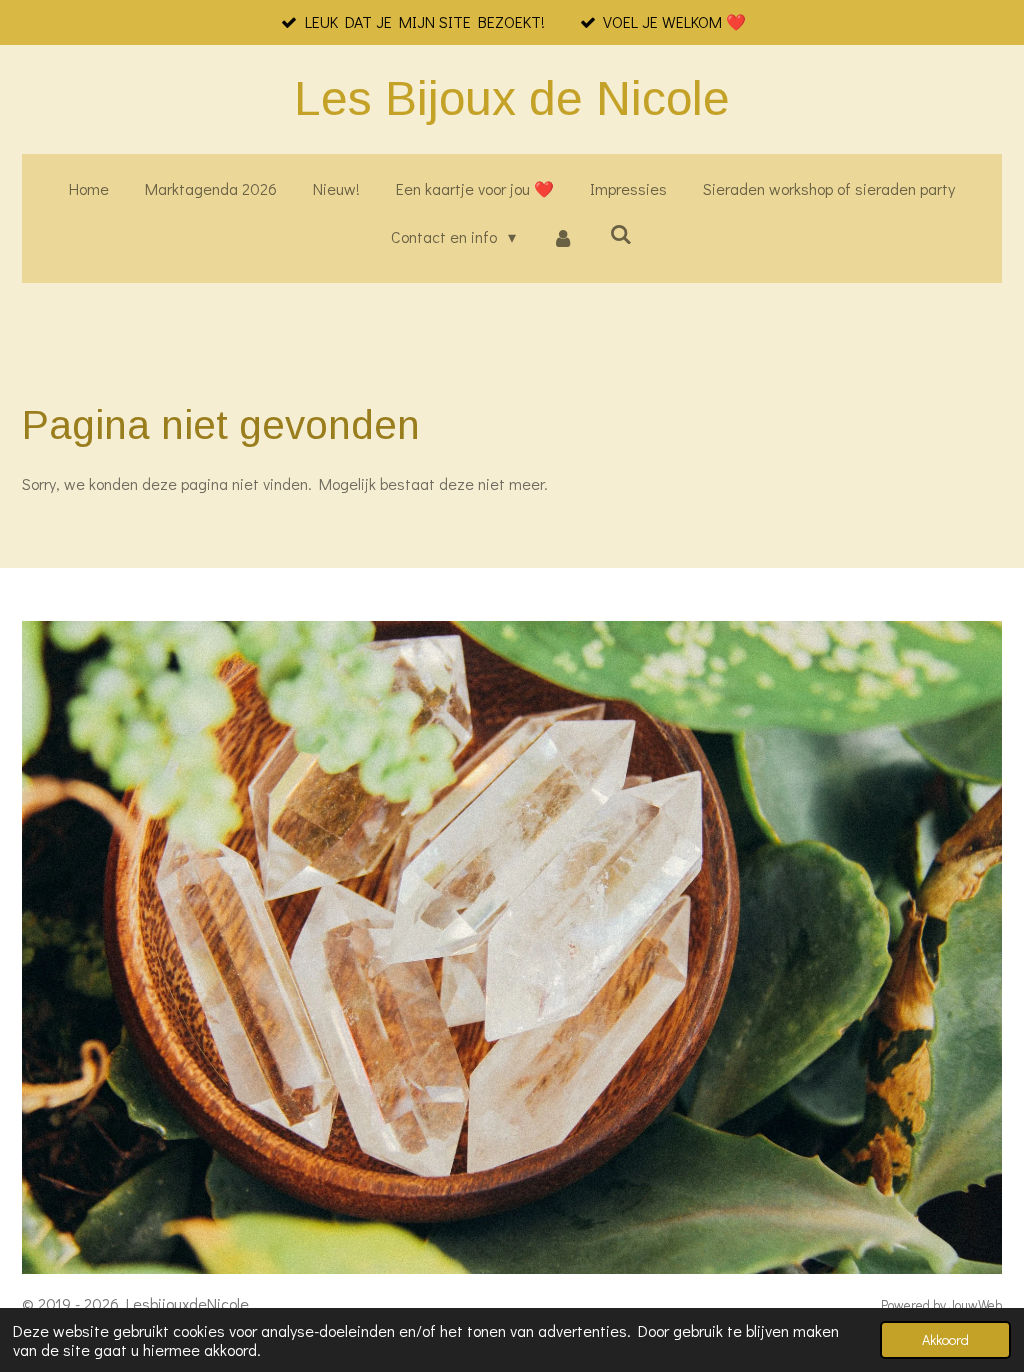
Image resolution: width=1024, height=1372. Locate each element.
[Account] (563, 237)
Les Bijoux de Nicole (512, 98)
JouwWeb (975, 1305)
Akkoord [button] (945, 1339)
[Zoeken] (621, 233)
